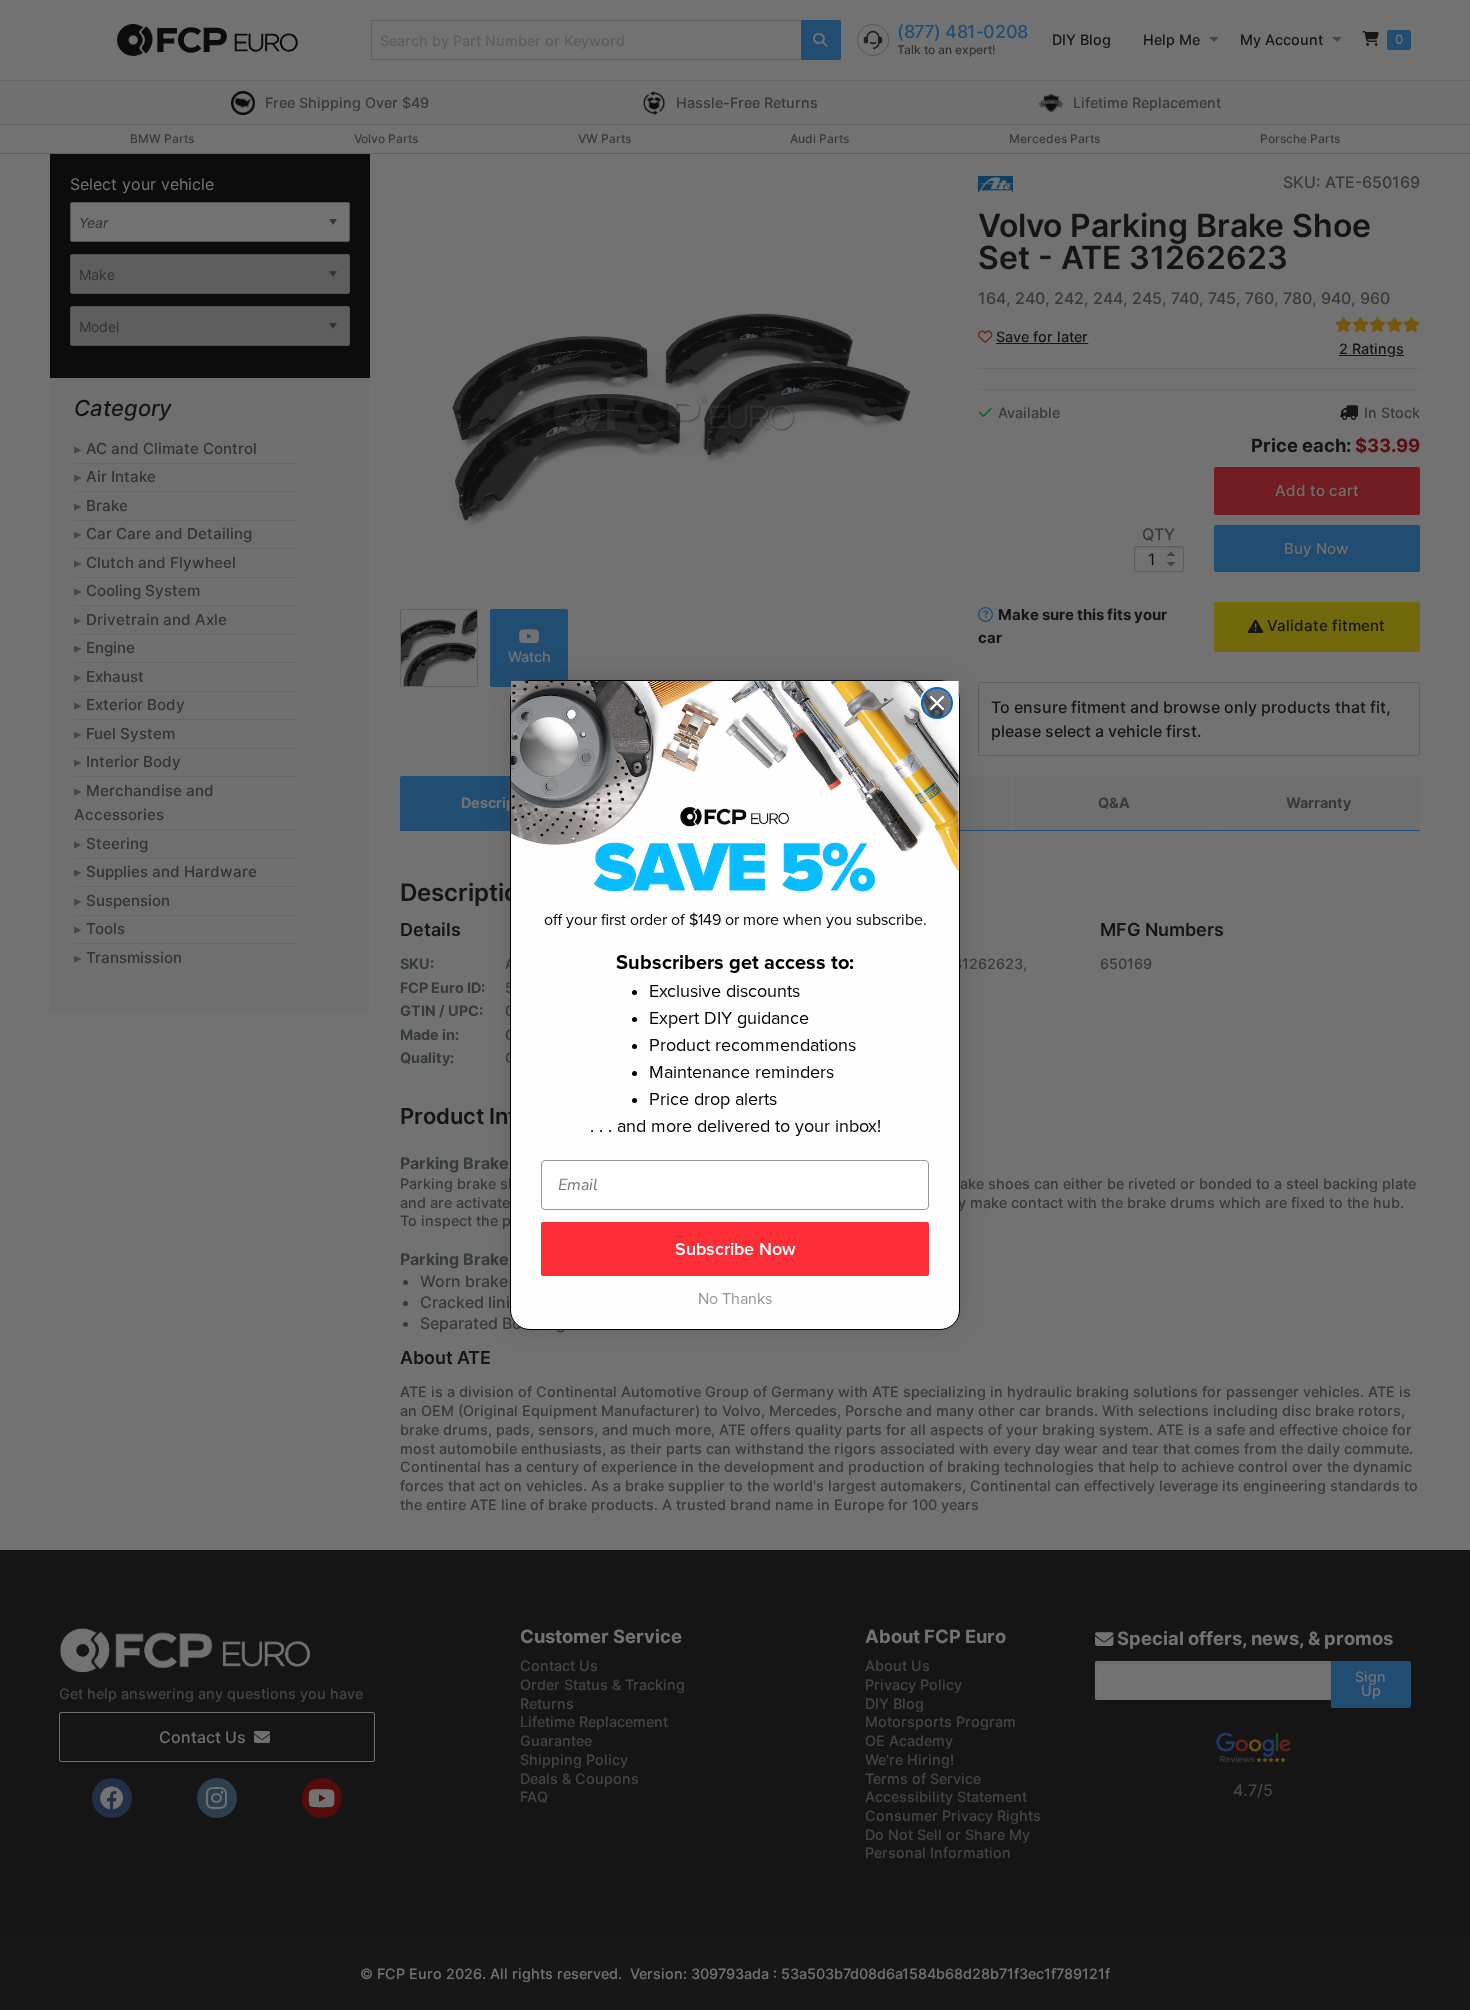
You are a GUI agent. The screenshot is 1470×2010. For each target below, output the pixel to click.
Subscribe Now (735, 1249)
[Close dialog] (937, 703)
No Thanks (735, 1299)
